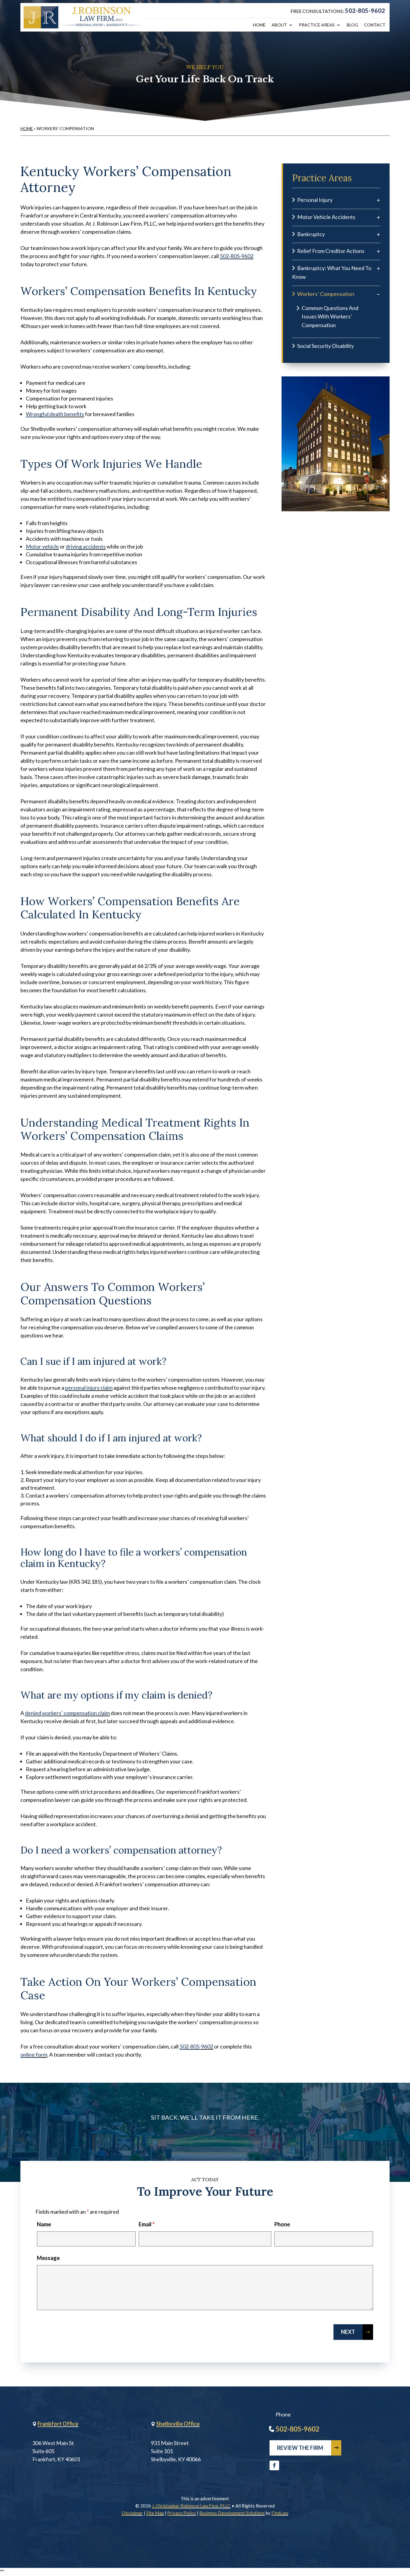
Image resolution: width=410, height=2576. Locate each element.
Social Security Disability (326, 346)
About (279, 25)
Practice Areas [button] (317, 25)
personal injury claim (89, 1388)
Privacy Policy (182, 2513)
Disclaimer (132, 2513)
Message (48, 2258)
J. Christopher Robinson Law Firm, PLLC (191, 2506)
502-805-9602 (365, 11)
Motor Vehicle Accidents (326, 217)
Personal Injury (315, 200)
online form (34, 2054)
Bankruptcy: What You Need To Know (332, 272)
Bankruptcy (311, 234)
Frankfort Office (58, 2424)
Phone (282, 2224)
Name (44, 2224)
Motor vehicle (42, 546)
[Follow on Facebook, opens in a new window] (274, 2465)
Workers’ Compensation (326, 294)
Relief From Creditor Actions (331, 251)
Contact (375, 25)
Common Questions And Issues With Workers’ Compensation (330, 317)
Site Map (155, 2513)
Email (147, 2224)
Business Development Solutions (232, 2513)
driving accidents (86, 546)
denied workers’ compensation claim (67, 1713)
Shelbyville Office (178, 2424)
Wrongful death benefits (55, 414)
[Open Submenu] (378, 200)
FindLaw (280, 2513)
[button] (404, 2532)
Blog (352, 25)
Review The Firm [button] (300, 2448)
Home (259, 25)
